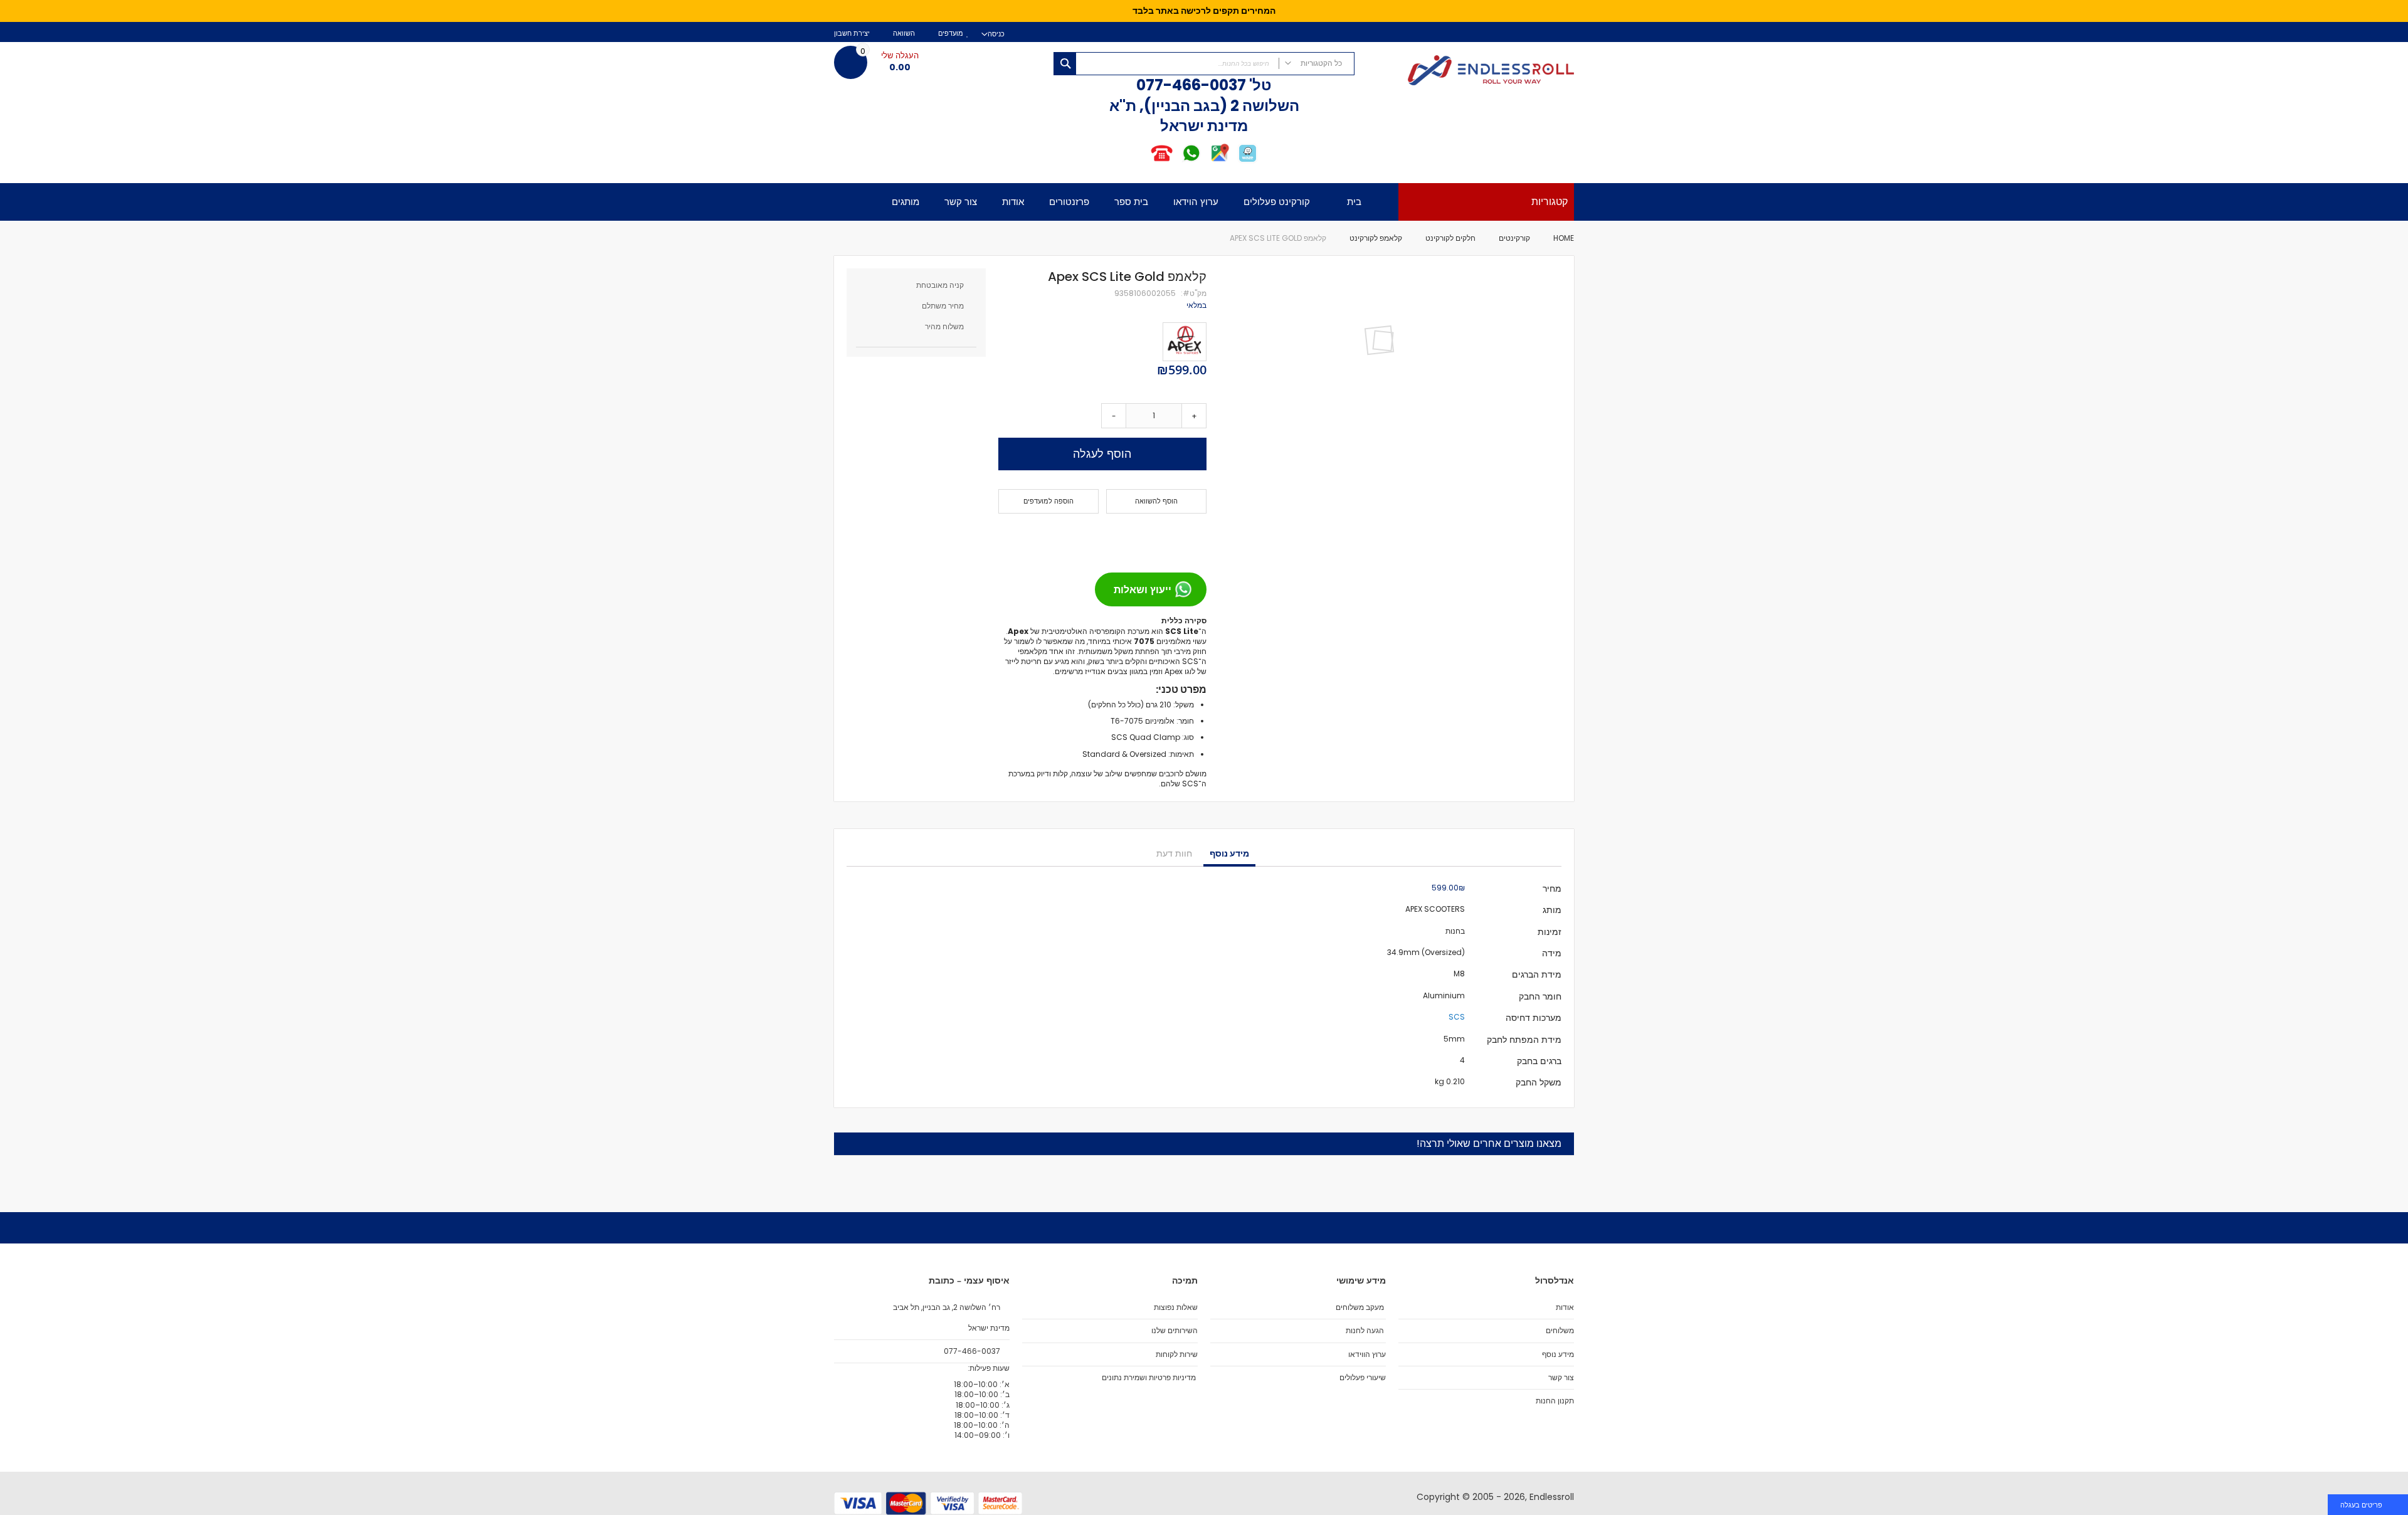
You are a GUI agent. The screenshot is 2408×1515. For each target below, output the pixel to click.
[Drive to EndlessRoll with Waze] (1248, 161)
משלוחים (1560, 1331)
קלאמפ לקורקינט (1376, 238)
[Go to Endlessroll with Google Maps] (1219, 161)
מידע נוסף (1229, 853)
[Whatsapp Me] (1191, 161)
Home (1564, 238)
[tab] (1229, 854)
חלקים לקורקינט (1450, 238)
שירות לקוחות (1177, 1354)
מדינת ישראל (988, 1328)
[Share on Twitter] (1173, 538)
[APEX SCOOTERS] (1185, 342)
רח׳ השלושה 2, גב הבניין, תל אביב (948, 1307)
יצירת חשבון (852, 34)
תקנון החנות (1555, 1401)
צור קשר (1561, 1378)
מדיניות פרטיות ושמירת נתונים (1149, 1378)
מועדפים (951, 34)
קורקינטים (1513, 238)
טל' (1259, 85)
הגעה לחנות (1365, 1331)
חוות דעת (1174, 853)
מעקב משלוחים (1360, 1307)
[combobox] (1204, 64)
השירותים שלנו (1175, 1331)
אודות (1565, 1307)
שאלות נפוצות (1176, 1307)
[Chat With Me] (1176, 161)
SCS (1457, 1017)
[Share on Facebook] (1193, 538)
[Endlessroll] (1471, 71)
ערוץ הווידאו (1367, 1354)
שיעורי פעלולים (1363, 1378)
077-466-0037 (1191, 85)
